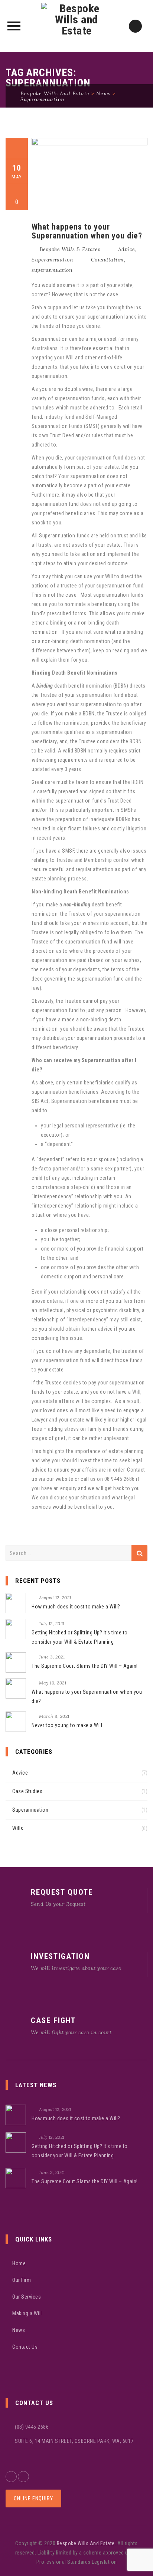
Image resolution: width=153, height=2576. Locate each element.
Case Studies (27, 1791)
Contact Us (25, 2347)
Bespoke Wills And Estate (86, 2543)
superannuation (52, 270)
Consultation (108, 260)
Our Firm (22, 2280)
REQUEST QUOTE (62, 1892)
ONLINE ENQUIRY (33, 2498)
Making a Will (27, 2313)
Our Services (27, 2297)
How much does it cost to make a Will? (76, 1607)
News (19, 2330)
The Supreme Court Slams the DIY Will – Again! (85, 1666)
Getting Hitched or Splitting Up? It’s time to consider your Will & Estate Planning (80, 1637)
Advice (127, 249)
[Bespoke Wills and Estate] (77, 26)
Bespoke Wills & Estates (70, 249)
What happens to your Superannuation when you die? (87, 231)
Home (19, 2263)
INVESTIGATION (60, 1956)
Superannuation (52, 260)
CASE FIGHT (53, 2020)
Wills (18, 1828)
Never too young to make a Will (67, 1725)
